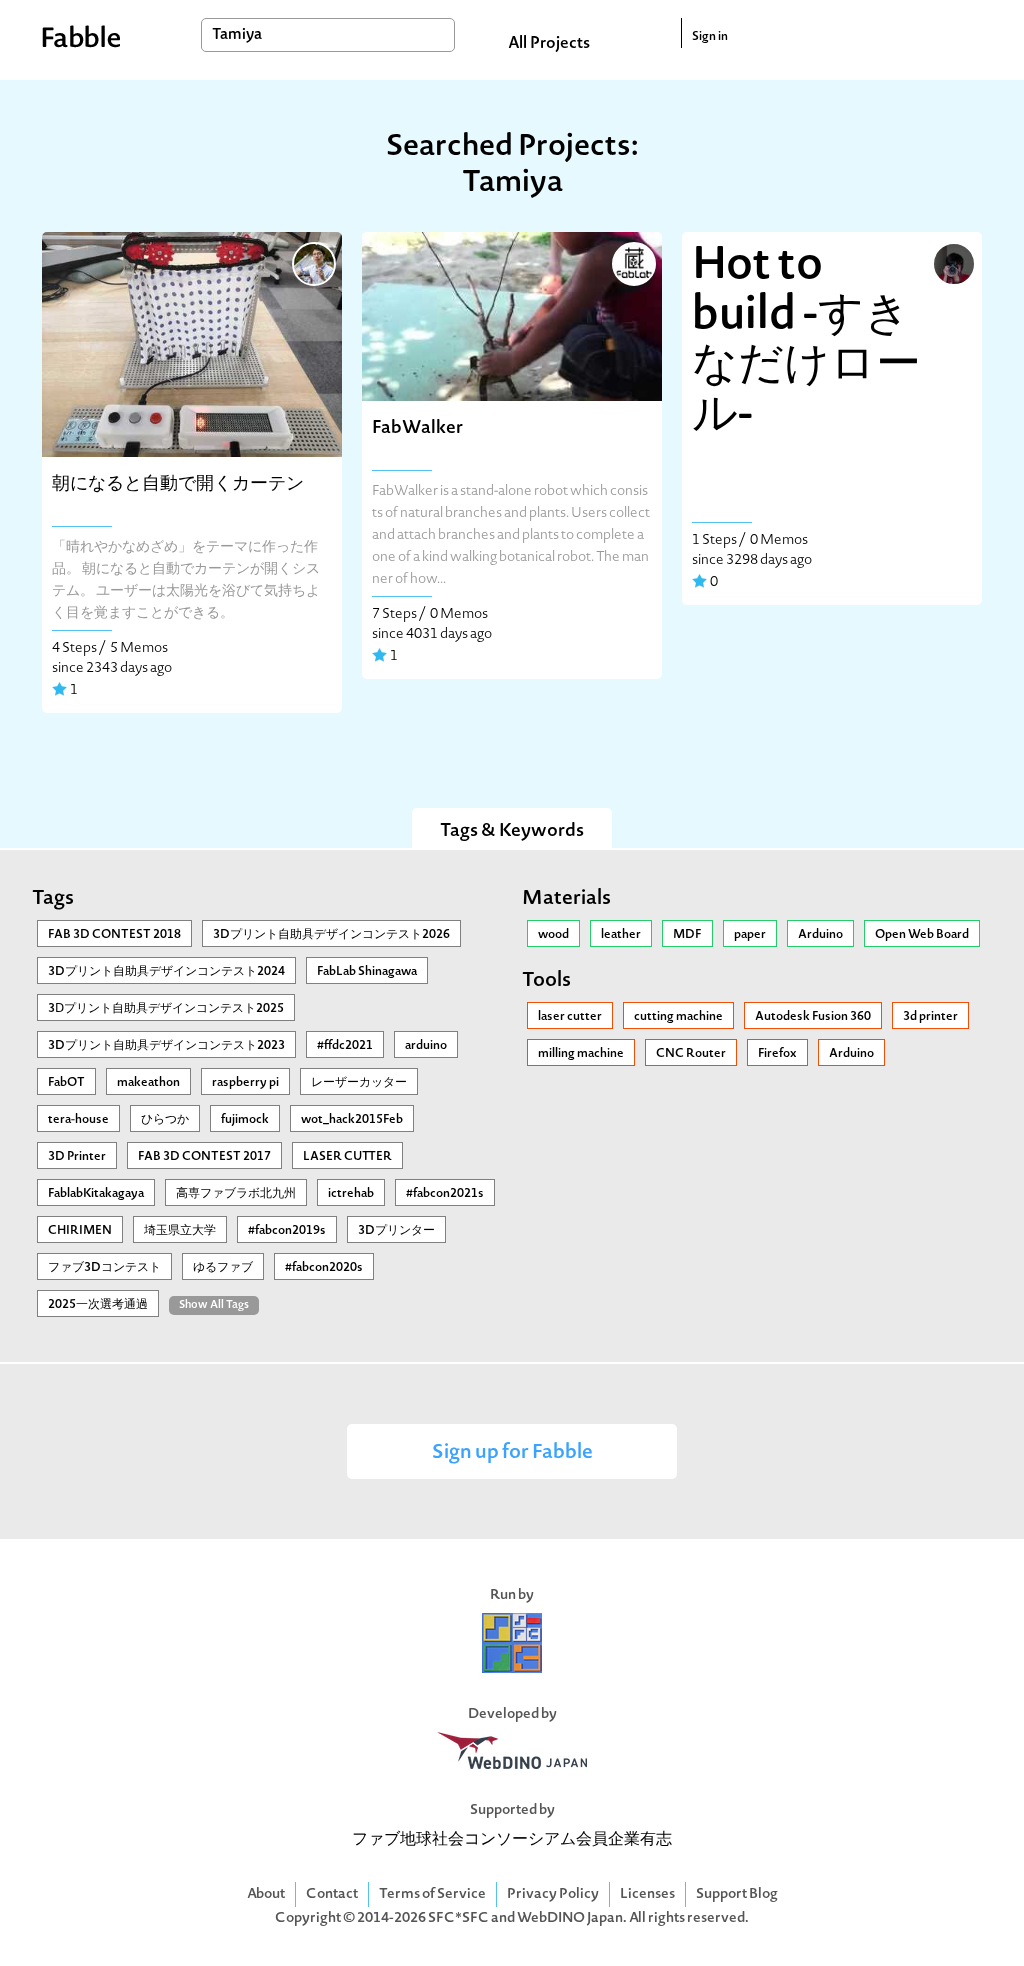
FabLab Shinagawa (367, 972)
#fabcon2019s (287, 1231)
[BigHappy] (952, 262)
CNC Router (691, 1054)
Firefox (777, 1054)
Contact (332, 1894)
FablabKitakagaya (96, 1194)
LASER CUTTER (347, 1157)
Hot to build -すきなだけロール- (806, 342)
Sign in (710, 37)
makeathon (148, 1083)
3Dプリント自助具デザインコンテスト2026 (331, 935)
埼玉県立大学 (180, 1231)
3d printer (930, 1017)
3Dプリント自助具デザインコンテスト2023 (166, 1046)
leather (621, 935)
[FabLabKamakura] (632, 262)
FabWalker (417, 428)
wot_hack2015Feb (352, 1120)
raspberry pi (245, 1083)
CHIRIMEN (80, 1231)
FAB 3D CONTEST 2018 (114, 935)
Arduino (820, 935)
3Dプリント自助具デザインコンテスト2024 (166, 972)
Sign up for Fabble (512, 1453)
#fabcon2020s (324, 1268)
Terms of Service (432, 1894)
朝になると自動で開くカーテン (178, 484)
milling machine (581, 1054)
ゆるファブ (223, 1268)
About (266, 1894)
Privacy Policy (553, 1894)
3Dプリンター (396, 1231)
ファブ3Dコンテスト (104, 1268)
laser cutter (570, 1017)
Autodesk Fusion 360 (813, 1017)
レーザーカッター (359, 1083)
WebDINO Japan (570, 1918)
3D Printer (77, 1157)
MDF (687, 935)
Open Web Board (922, 935)
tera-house (78, 1120)
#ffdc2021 (345, 1046)
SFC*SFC (458, 1918)
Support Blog (737, 1894)
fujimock (245, 1120)
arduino (426, 1046)
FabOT (66, 1083)
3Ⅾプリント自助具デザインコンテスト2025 (166, 1009)
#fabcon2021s (445, 1194)
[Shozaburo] (312, 262)
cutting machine (678, 1017)
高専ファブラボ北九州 (236, 1194)
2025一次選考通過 (98, 1305)
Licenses (647, 1894)
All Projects (549, 44)
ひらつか (165, 1120)
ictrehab (351, 1194)
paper (750, 935)
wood (553, 935)
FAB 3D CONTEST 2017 (204, 1157)
